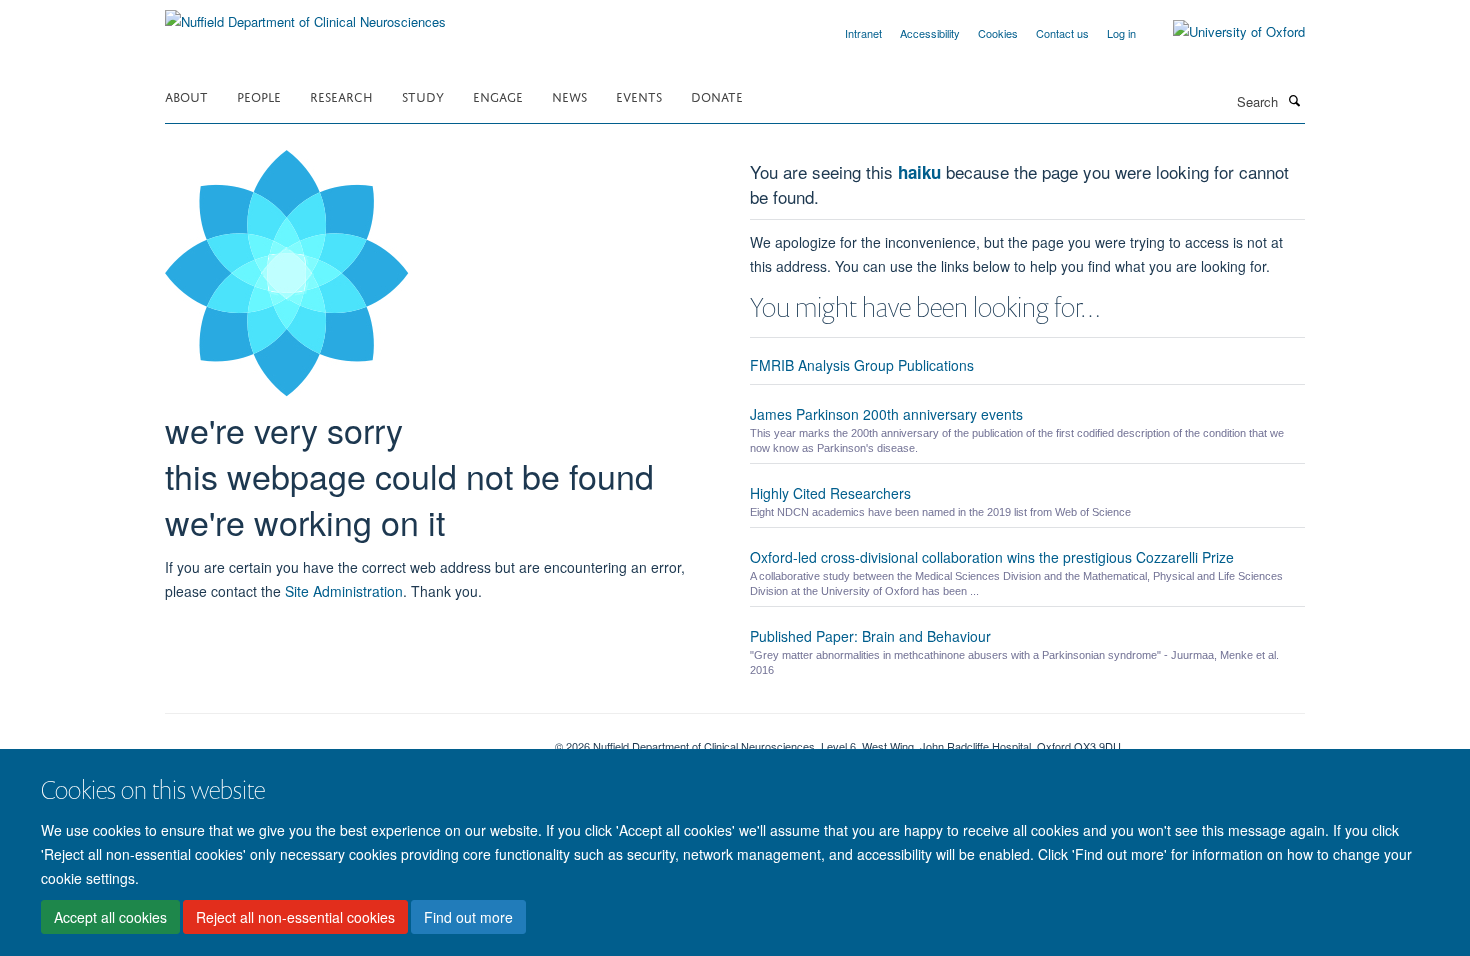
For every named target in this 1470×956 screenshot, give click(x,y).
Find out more (468, 917)
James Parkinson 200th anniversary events (886, 414)
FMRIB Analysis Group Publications (862, 365)
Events (639, 95)
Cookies (998, 33)
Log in (1121, 33)
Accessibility (930, 33)
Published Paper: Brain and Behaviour (870, 636)
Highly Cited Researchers (830, 493)
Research (341, 95)
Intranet (863, 33)
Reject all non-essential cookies (295, 917)
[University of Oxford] (1224, 32)
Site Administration (344, 591)
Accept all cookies (110, 917)
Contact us (1062, 33)
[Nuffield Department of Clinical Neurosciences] (305, 14)
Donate (717, 95)
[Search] (1294, 100)
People (259, 95)
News (569, 95)
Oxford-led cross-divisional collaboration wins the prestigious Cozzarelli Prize (992, 557)
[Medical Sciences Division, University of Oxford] (345, 739)
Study (423, 95)
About (186, 95)
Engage (498, 95)
